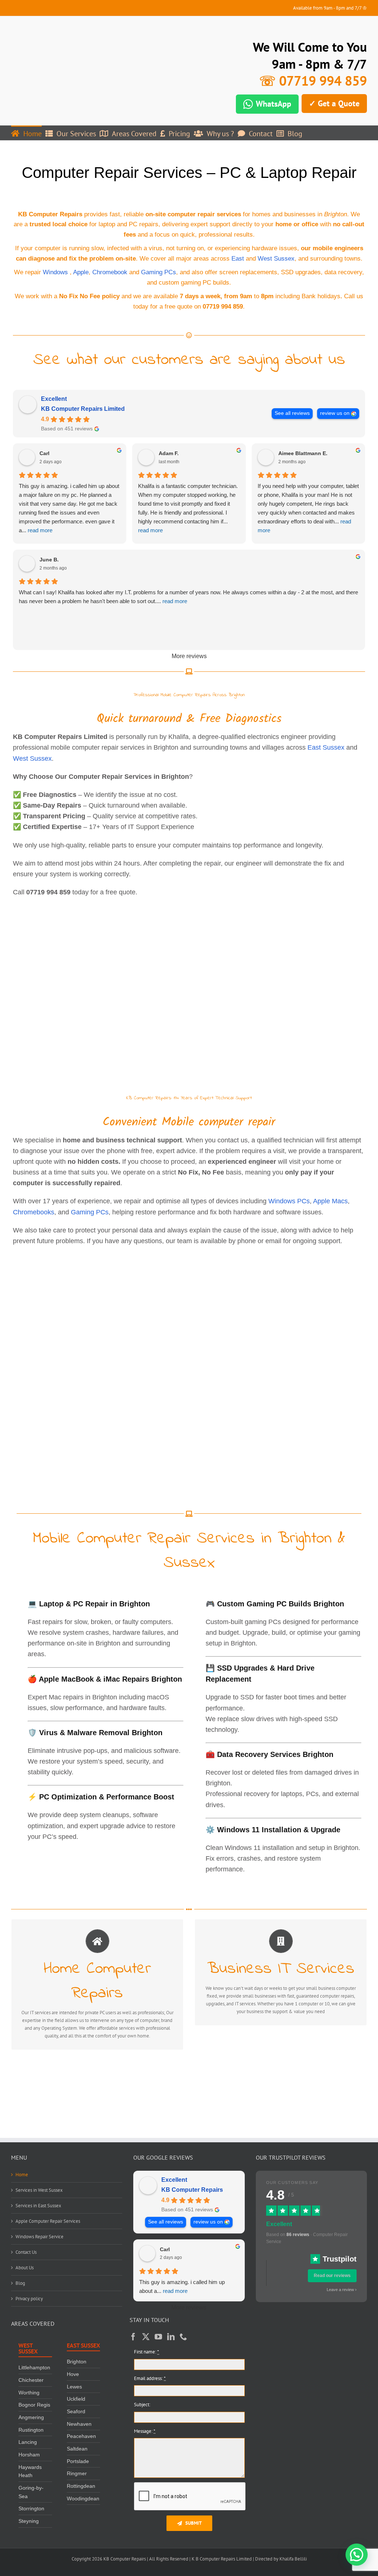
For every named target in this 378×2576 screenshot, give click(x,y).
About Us (25, 2268)
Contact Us (26, 2252)
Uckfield (76, 2399)
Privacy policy (29, 2299)
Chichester (31, 2380)
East (238, 259)
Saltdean (77, 2449)
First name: (147, 2352)
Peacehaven (81, 2436)
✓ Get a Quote (334, 103)
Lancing (28, 2442)
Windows (55, 272)
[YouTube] (158, 2337)
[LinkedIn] (171, 2337)
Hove (73, 2374)
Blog (20, 2283)
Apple (81, 272)
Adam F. (169, 453)
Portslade (78, 2461)
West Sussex (276, 259)
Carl (44, 453)
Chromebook (110, 272)
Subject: (142, 2405)
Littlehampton (34, 2367)
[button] (357, 2555)
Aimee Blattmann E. (303, 453)
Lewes (74, 2386)
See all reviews (292, 413)
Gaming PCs (159, 272)
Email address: (150, 2378)
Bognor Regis (34, 2405)
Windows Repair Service (39, 2237)
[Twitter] (146, 2337)
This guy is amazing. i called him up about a (182, 2286)
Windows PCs (289, 1201)
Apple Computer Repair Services (48, 2221)
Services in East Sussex (38, 2206)
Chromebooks (34, 1212)
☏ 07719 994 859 (313, 81)
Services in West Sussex (39, 2190)
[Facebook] (133, 2337)
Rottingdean (81, 2486)
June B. (49, 560)
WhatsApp (274, 104)
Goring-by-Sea (31, 2492)
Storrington (31, 2508)
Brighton (77, 2362)
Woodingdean (83, 2498)
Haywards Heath (30, 2471)
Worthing (29, 2392)
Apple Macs (330, 1201)
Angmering (31, 2417)
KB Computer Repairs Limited (83, 409)
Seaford (76, 2411)
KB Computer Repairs (192, 2190)
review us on (335, 413)
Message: (145, 2431)
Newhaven (79, 2424)
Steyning (29, 2521)
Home (22, 2175)
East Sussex (326, 747)
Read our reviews (332, 2276)
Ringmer (77, 2473)
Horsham (29, 2455)
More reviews (189, 656)
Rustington (31, 2429)
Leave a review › (342, 2290)
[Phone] (183, 2337)
